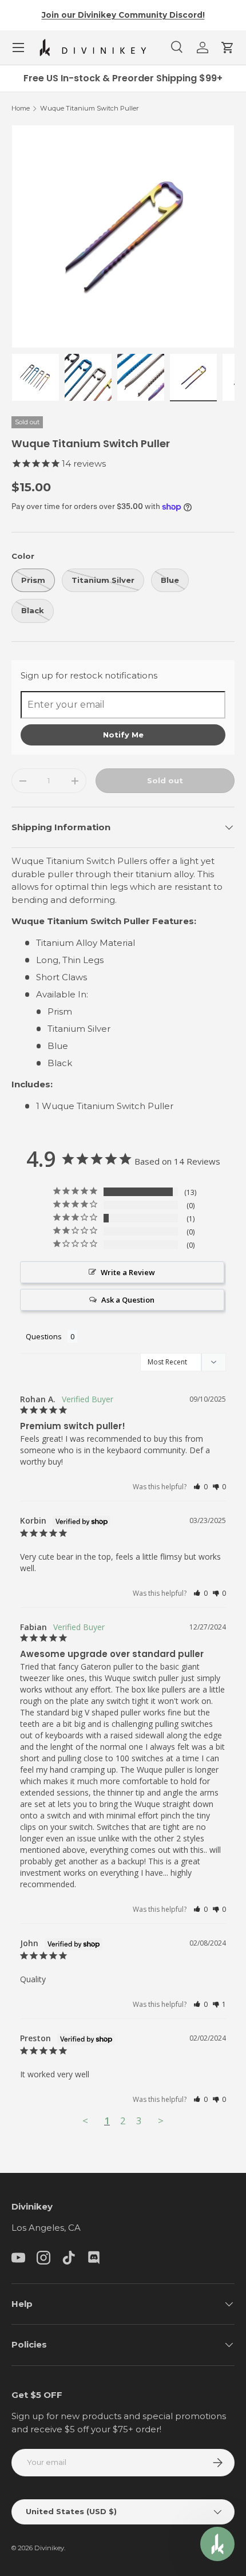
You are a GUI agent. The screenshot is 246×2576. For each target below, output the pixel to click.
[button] (228, 48)
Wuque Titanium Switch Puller (90, 108)
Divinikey (49, 2548)
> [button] (161, 2121)
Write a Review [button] (128, 1272)
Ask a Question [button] (128, 1300)
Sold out (165, 780)
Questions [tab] (44, 1336)
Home (21, 108)
